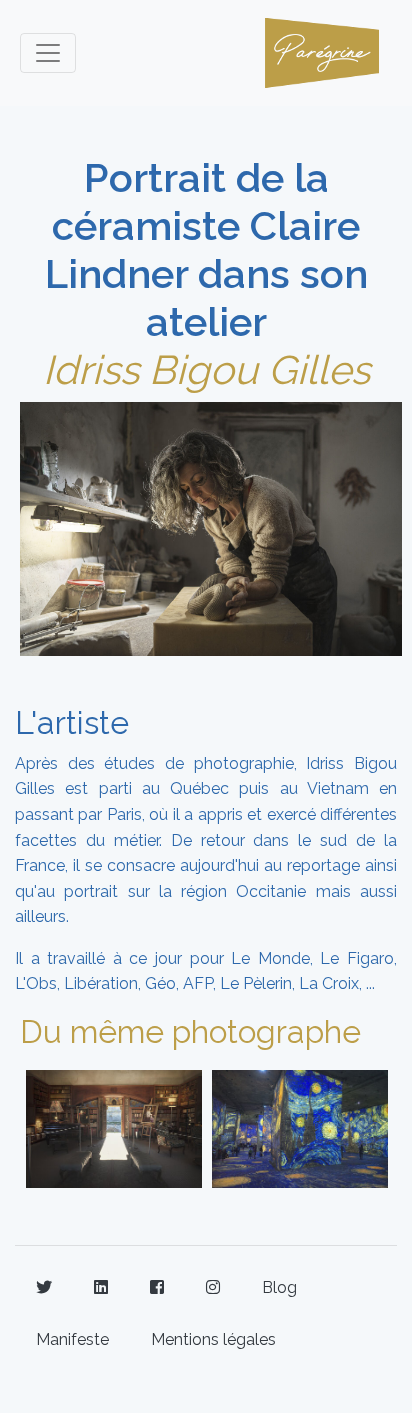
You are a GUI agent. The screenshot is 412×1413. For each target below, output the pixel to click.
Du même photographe (190, 1031)
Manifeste (72, 1339)
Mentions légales (213, 1339)
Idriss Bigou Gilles (206, 369)
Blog (279, 1287)
